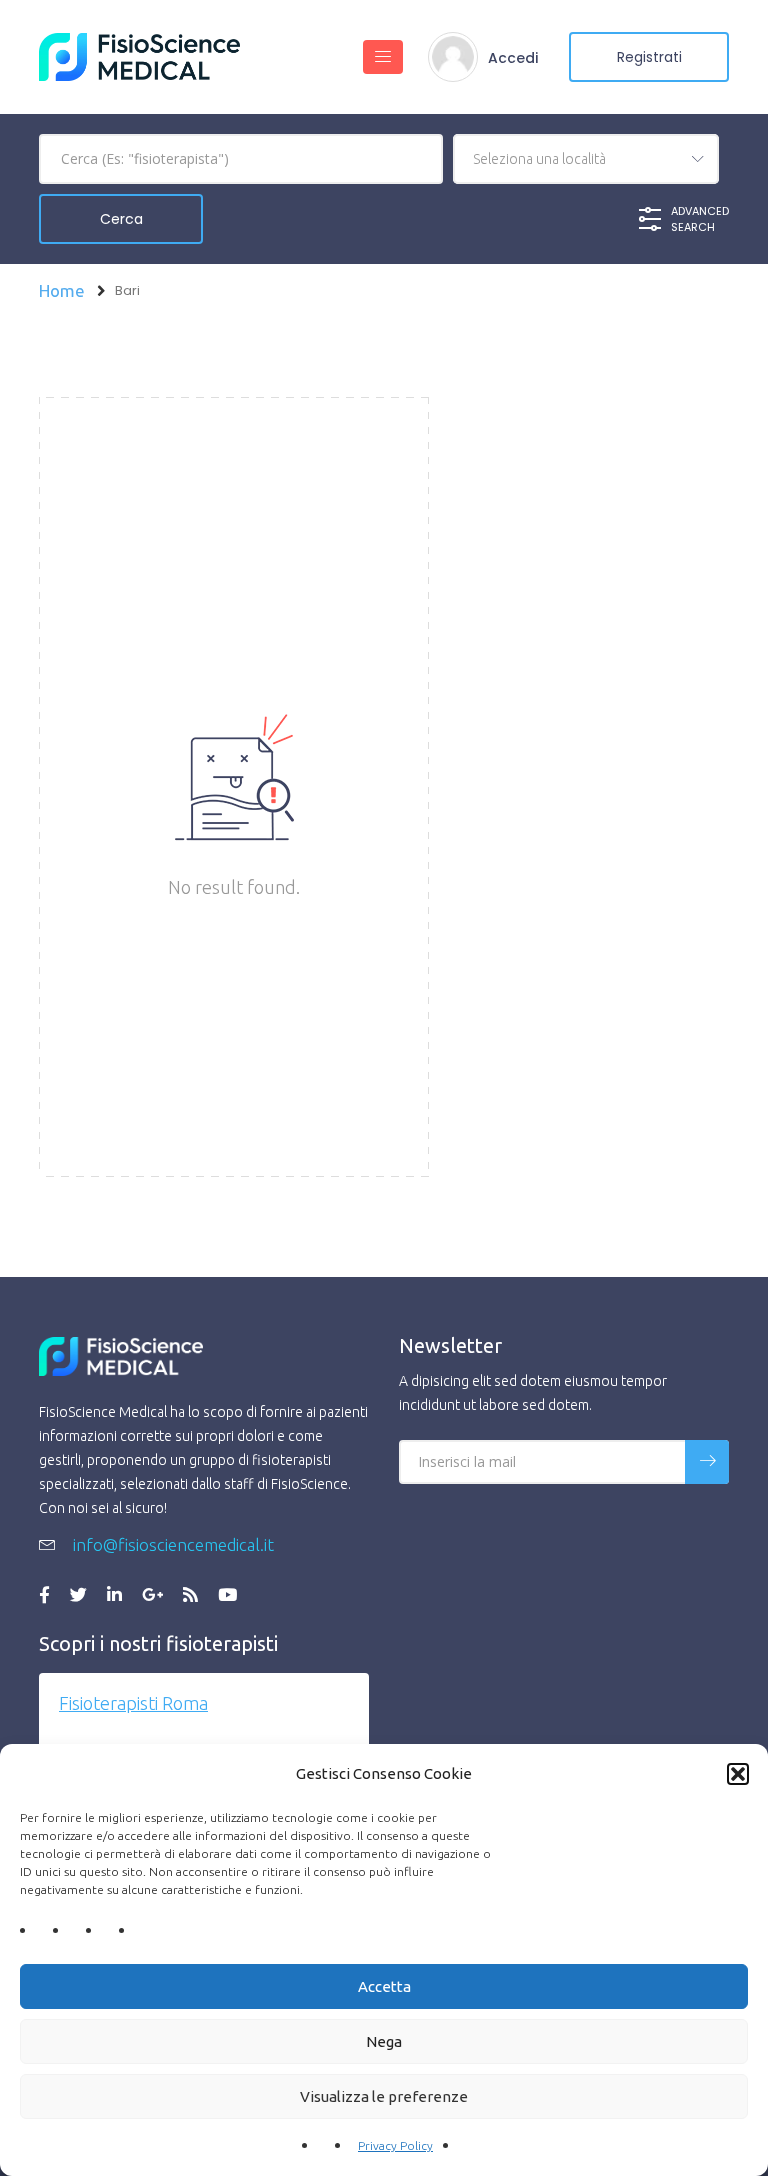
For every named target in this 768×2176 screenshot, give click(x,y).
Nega (384, 2041)
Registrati (649, 57)
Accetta (384, 1986)
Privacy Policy (395, 2145)
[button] (738, 1774)
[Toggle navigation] (383, 57)
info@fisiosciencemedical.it (171, 1544)
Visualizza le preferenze (384, 2096)
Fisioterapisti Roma (133, 1703)
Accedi (513, 58)
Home (62, 290)
